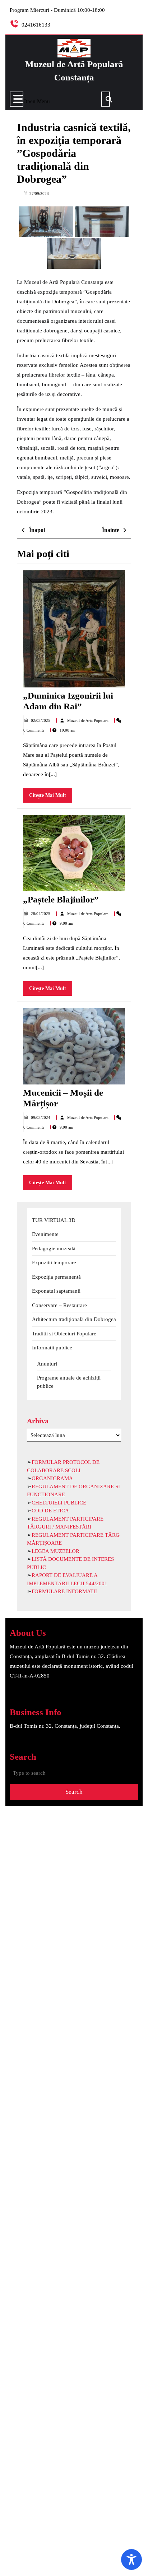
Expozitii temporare (54, 1263)
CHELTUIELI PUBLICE (59, 1503)
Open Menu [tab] (37, 100)
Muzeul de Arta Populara (88, 720)
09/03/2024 (41, 1117)
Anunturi (47, 1364)
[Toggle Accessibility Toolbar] (131, 2559)
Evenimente (45, 1234)
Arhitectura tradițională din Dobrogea (74, 1319)
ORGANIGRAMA (52, 1478)
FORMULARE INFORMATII (64, 1591)
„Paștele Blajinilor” (61, 899)
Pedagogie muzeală (54, 1249)
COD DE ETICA (50, 1511)
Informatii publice (52, 1348)
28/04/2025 (41, 914)
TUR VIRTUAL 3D (54, 1220)
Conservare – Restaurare (59, 1305)
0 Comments (34, 730)
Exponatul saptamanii (56, 1291)
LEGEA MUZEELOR (55, 1551)
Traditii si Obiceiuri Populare (64, 1334)
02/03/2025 (41, 720)
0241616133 (36, 25)
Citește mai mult (51, 797)
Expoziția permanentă (56, 1277)
